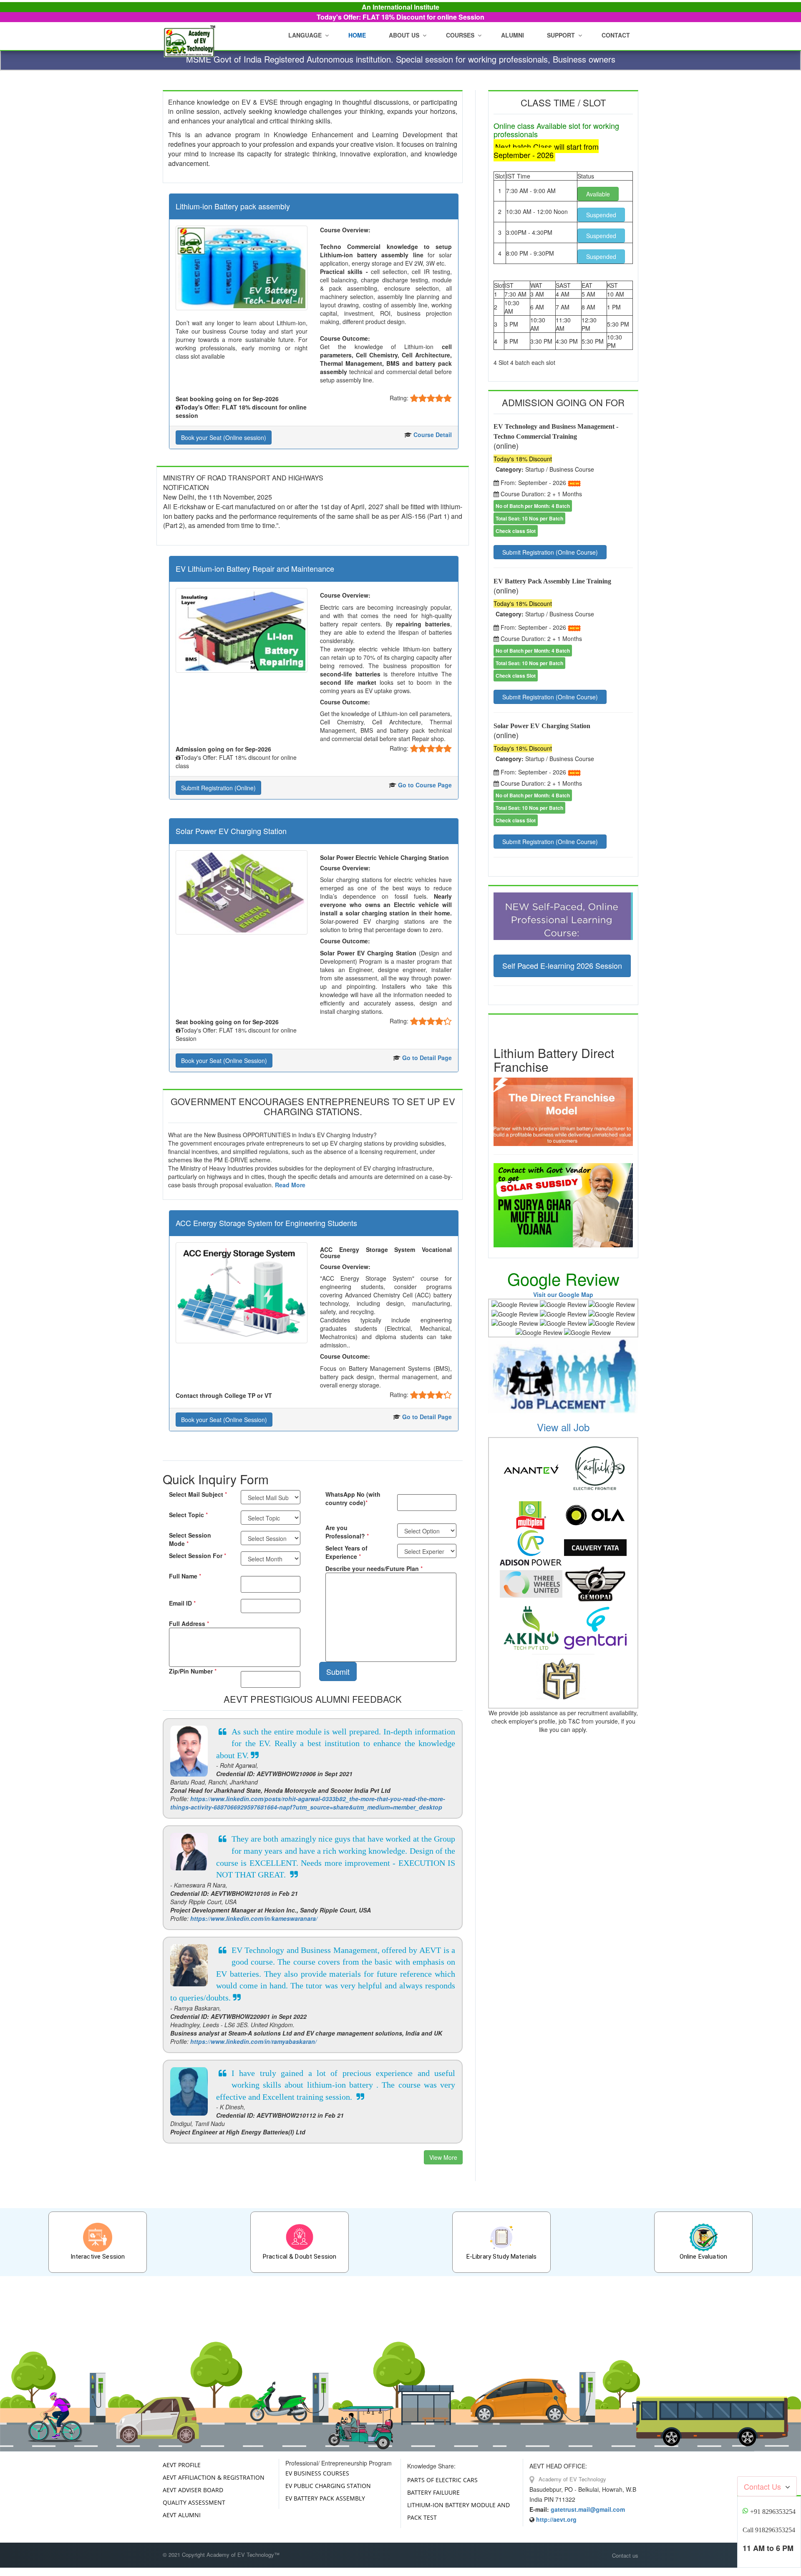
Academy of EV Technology (572, 2479)
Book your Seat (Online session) (224, 437)
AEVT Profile (182, 2465)
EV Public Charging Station (328, 2486)
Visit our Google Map (563, 1294)
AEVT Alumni (182, 2515)
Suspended (601, 215)
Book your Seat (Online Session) (224, 1061)
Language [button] (305, 35)
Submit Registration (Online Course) (550, 552)
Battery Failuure (433, 2492)
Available (598, 194)
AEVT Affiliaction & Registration (214, 2477)
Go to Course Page (425, 785)
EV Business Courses (317, 2473)
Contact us (625, 2556)
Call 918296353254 (769, 2530)
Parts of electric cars (442, 2480)
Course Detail (433, 435)
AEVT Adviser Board (193, 2490)
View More (443, 2157)
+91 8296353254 (773, 2512)
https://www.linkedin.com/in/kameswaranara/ (254, 1918)
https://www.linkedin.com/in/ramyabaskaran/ (253, 2041)
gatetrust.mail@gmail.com (588, 2509)
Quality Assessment (194, 2502)
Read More (290, 1185)
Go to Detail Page (427, 1058)
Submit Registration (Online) (218, 788)
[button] (406, 35)
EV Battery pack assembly (325, 2498)
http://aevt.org (556, 2519)
